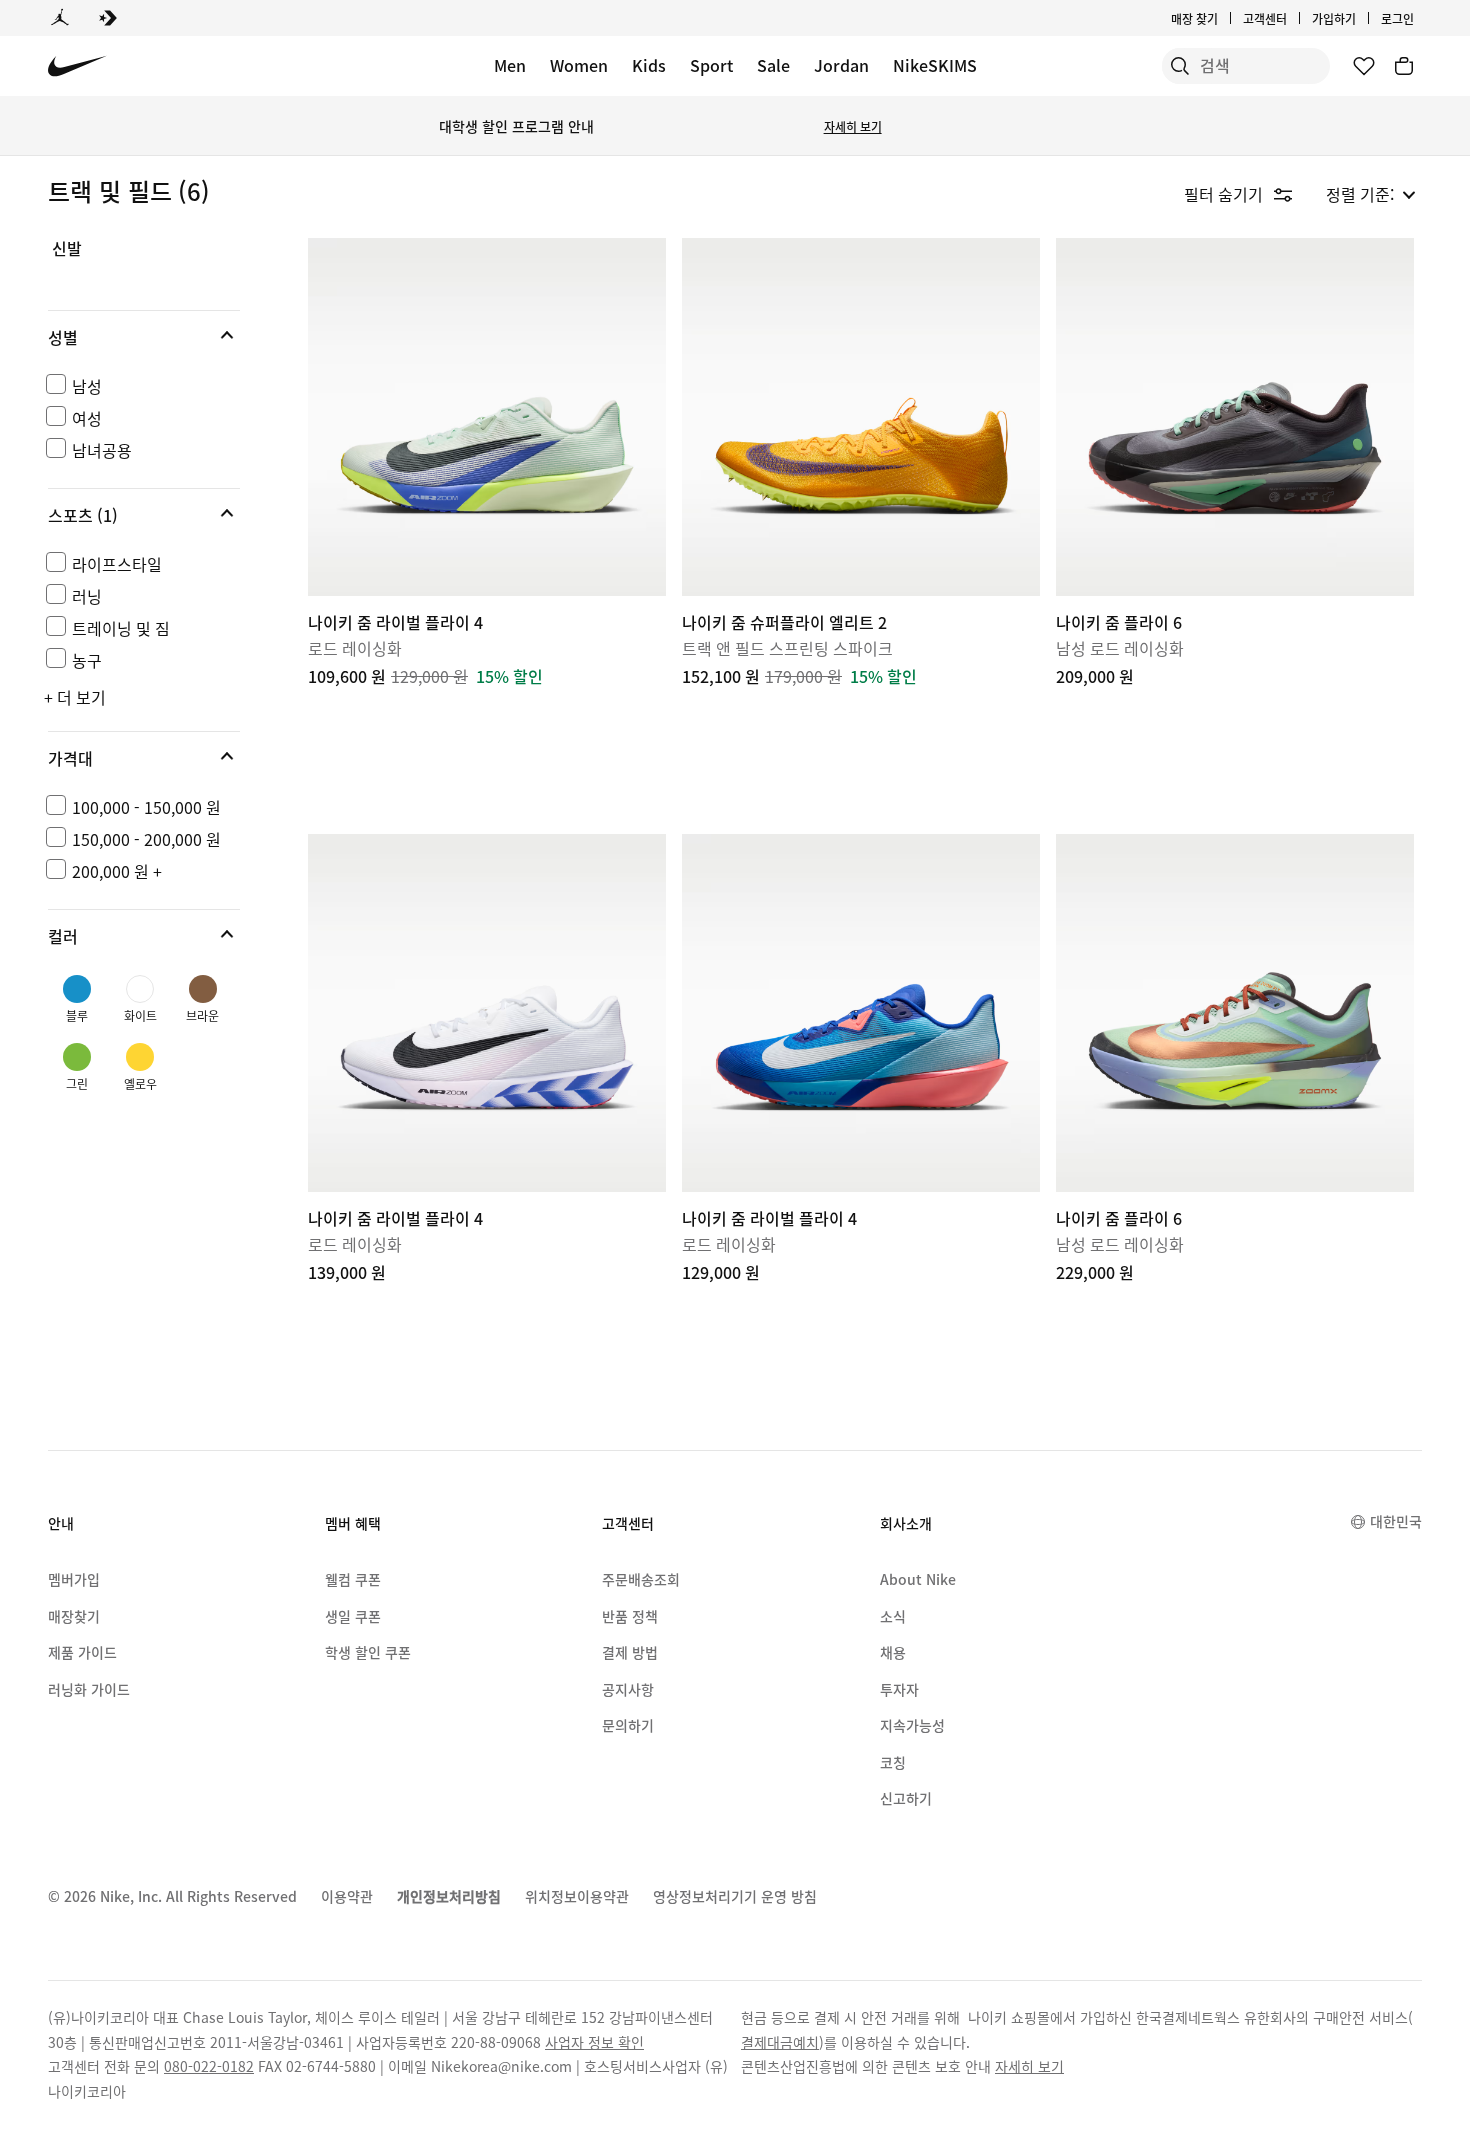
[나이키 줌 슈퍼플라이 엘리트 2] (861, 417)
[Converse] (108, 18)
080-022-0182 (209, 2066)
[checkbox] (140, 386)
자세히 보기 (853, 126)
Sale (773, 65)
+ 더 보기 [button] (75, 697)
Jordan (841, 65)
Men (510, 65)
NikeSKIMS (935, 65)
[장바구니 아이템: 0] (1404, 66)
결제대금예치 (780, 2042)
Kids (649, 65)
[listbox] (1371, 194)
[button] (144, 337)
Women (579, 65)
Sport (711, 65)
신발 (67, 249)
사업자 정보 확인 (594, 2042)
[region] (130, 687)
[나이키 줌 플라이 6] (1235, 417)
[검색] (1180, 66)
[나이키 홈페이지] (77, 66)
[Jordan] (60, 18)
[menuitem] (1293, 18)
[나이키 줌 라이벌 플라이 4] (487, 417)
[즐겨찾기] (1364, 66)
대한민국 (1396, 1521)
